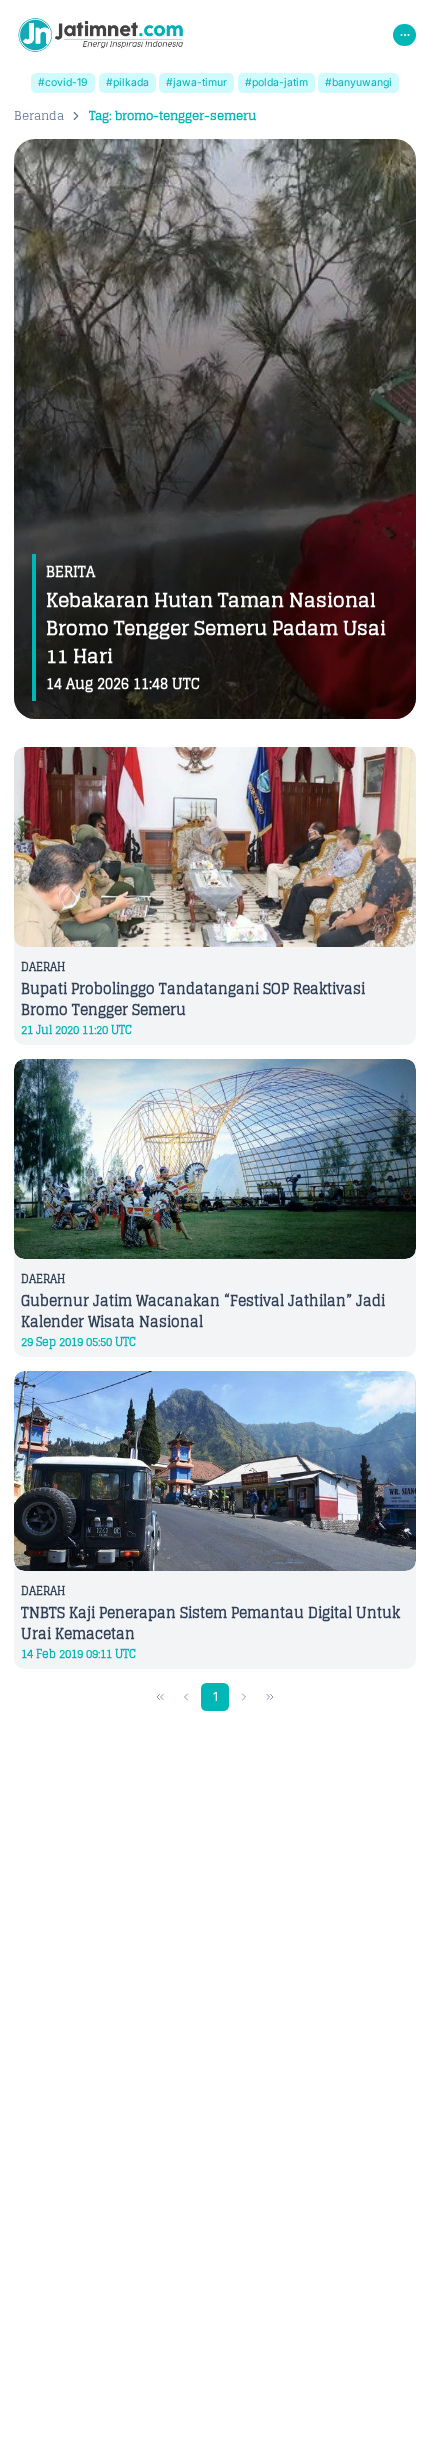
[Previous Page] (186, 1697)
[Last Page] (270, 1697)
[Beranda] (100, 35)
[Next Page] (244, 1697)
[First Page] (160, 1697)
